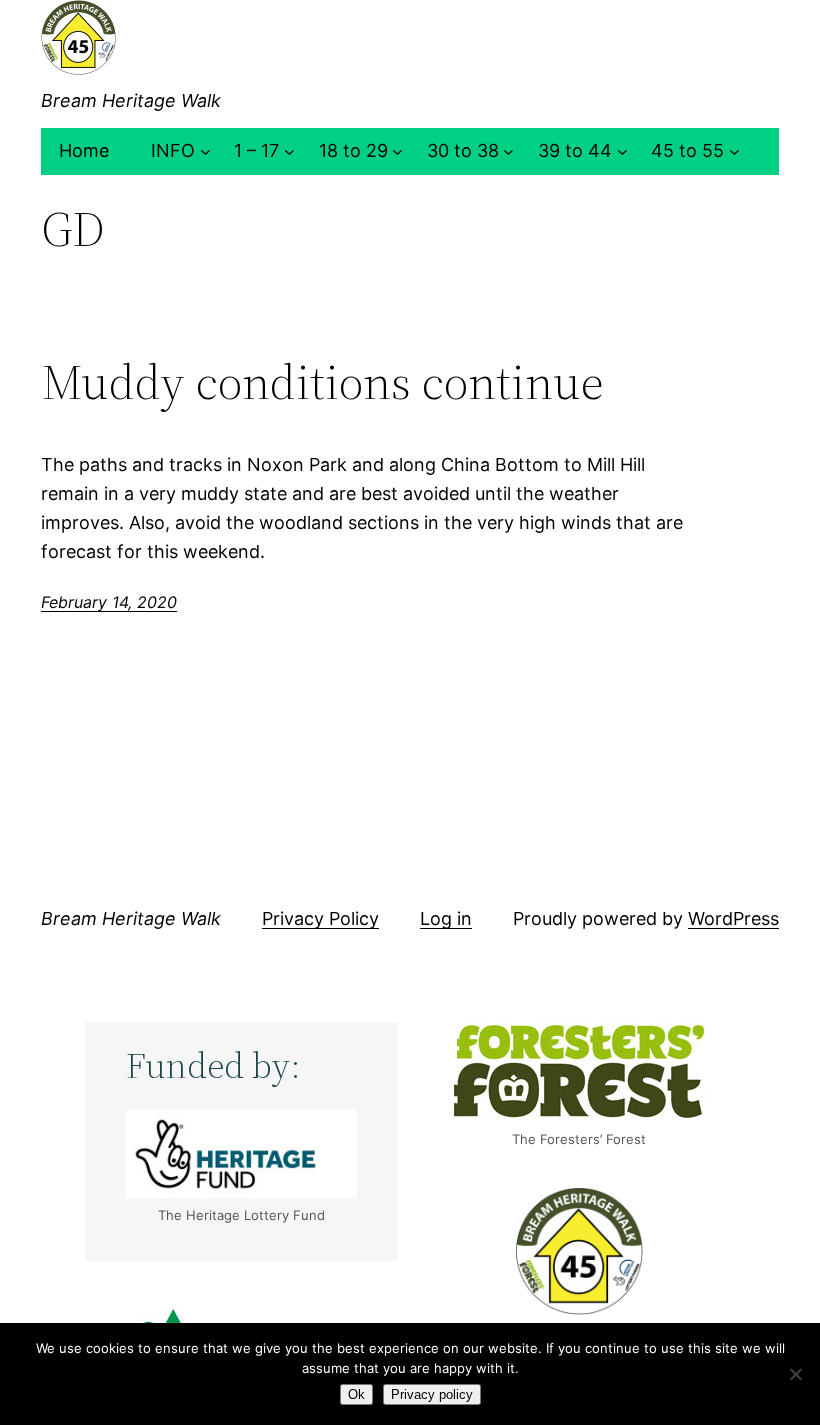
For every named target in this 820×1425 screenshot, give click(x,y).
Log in (446, 918)
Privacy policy (432, 1394)
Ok (356, 1394)
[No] (795, 1374)
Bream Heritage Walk (131, 100)
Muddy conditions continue (322, 382)
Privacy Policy (320, 918)
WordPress (733, 918)
